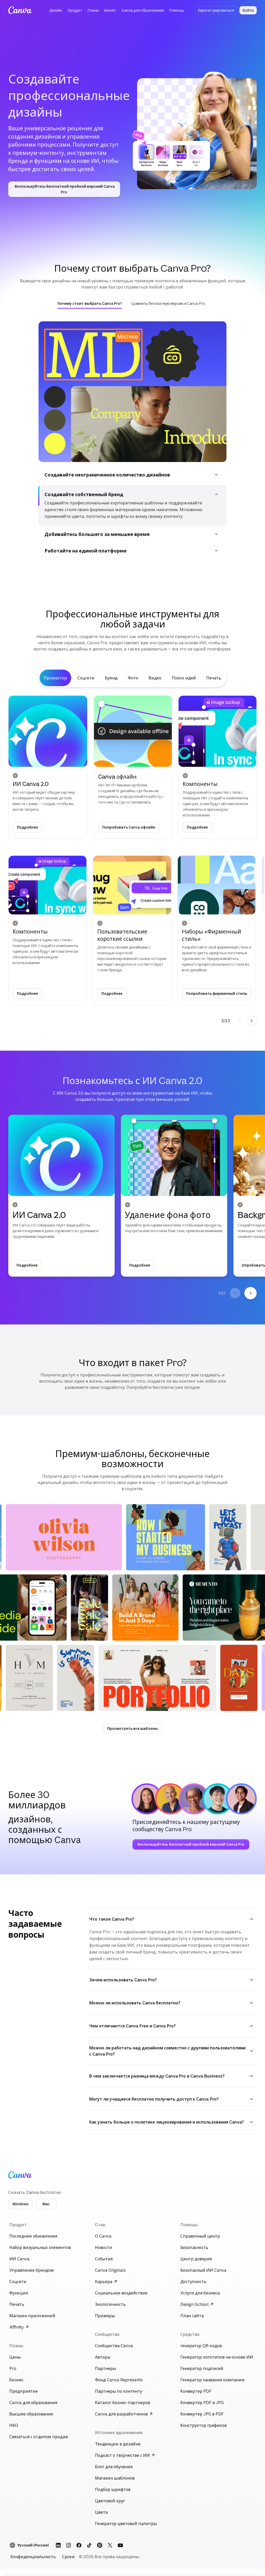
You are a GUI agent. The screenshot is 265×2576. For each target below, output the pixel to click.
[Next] (252, 1023)
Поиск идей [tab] (184, 680)
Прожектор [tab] (55, 680)
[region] (132, 936)
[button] (56, 10)
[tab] (90, 304)
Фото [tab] (133, 680)
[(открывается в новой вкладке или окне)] (166, 1540)
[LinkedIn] (58, 2548)
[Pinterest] (100, 2548)
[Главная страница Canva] (20, 10)
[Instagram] (69, 2548)
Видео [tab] (155, 680)
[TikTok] (89, 2548)
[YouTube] (120, 2548)
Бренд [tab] (111, 680)
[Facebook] (79, 2548)
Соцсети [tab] (86, 680)
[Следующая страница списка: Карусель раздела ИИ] (251, 1296)
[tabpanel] (132, 863)
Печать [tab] (214, 680)
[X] (110, 2548)
